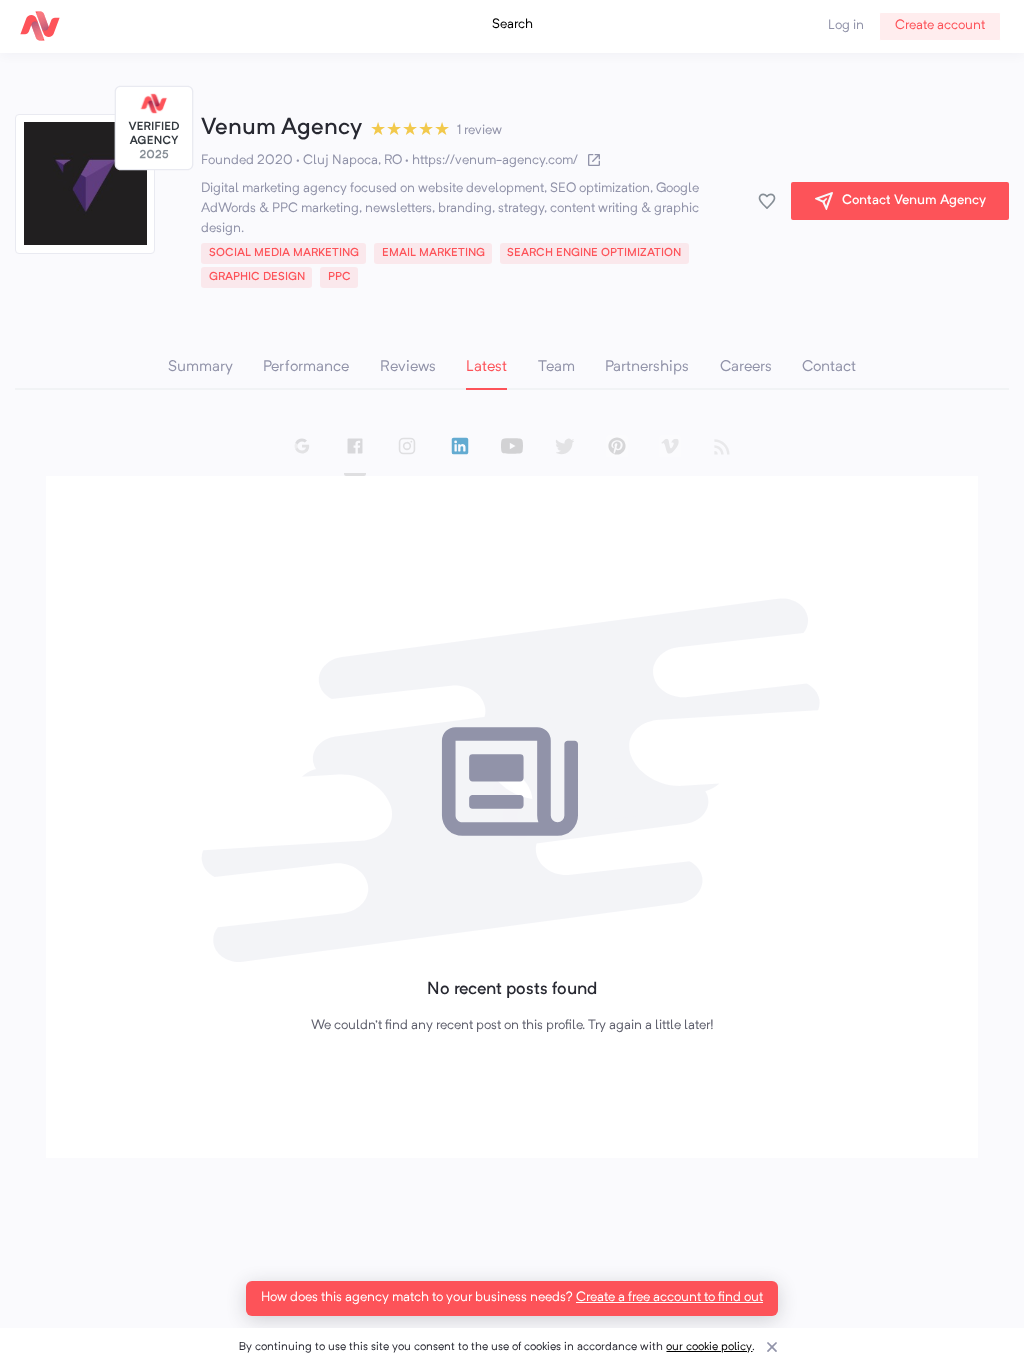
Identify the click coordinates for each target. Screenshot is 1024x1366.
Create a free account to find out (669, 1297)
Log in (846, 25)
